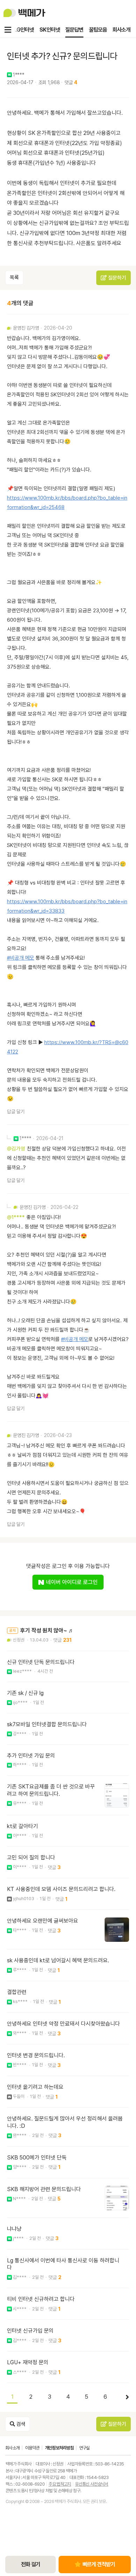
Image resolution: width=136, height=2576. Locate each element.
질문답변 (74, 30)
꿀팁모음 (98, 30)
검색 (20, 2424)
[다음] (124, 2397)
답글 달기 (16, 1112)
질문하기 (116, 278)
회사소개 (121, 30)
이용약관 (32, 2448)
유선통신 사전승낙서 (92, 2484)
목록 (14, 277)
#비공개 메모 (21, 958)
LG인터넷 (24, 30)
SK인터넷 (50, 30)
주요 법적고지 (60, 2484)
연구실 (85, 2448)
